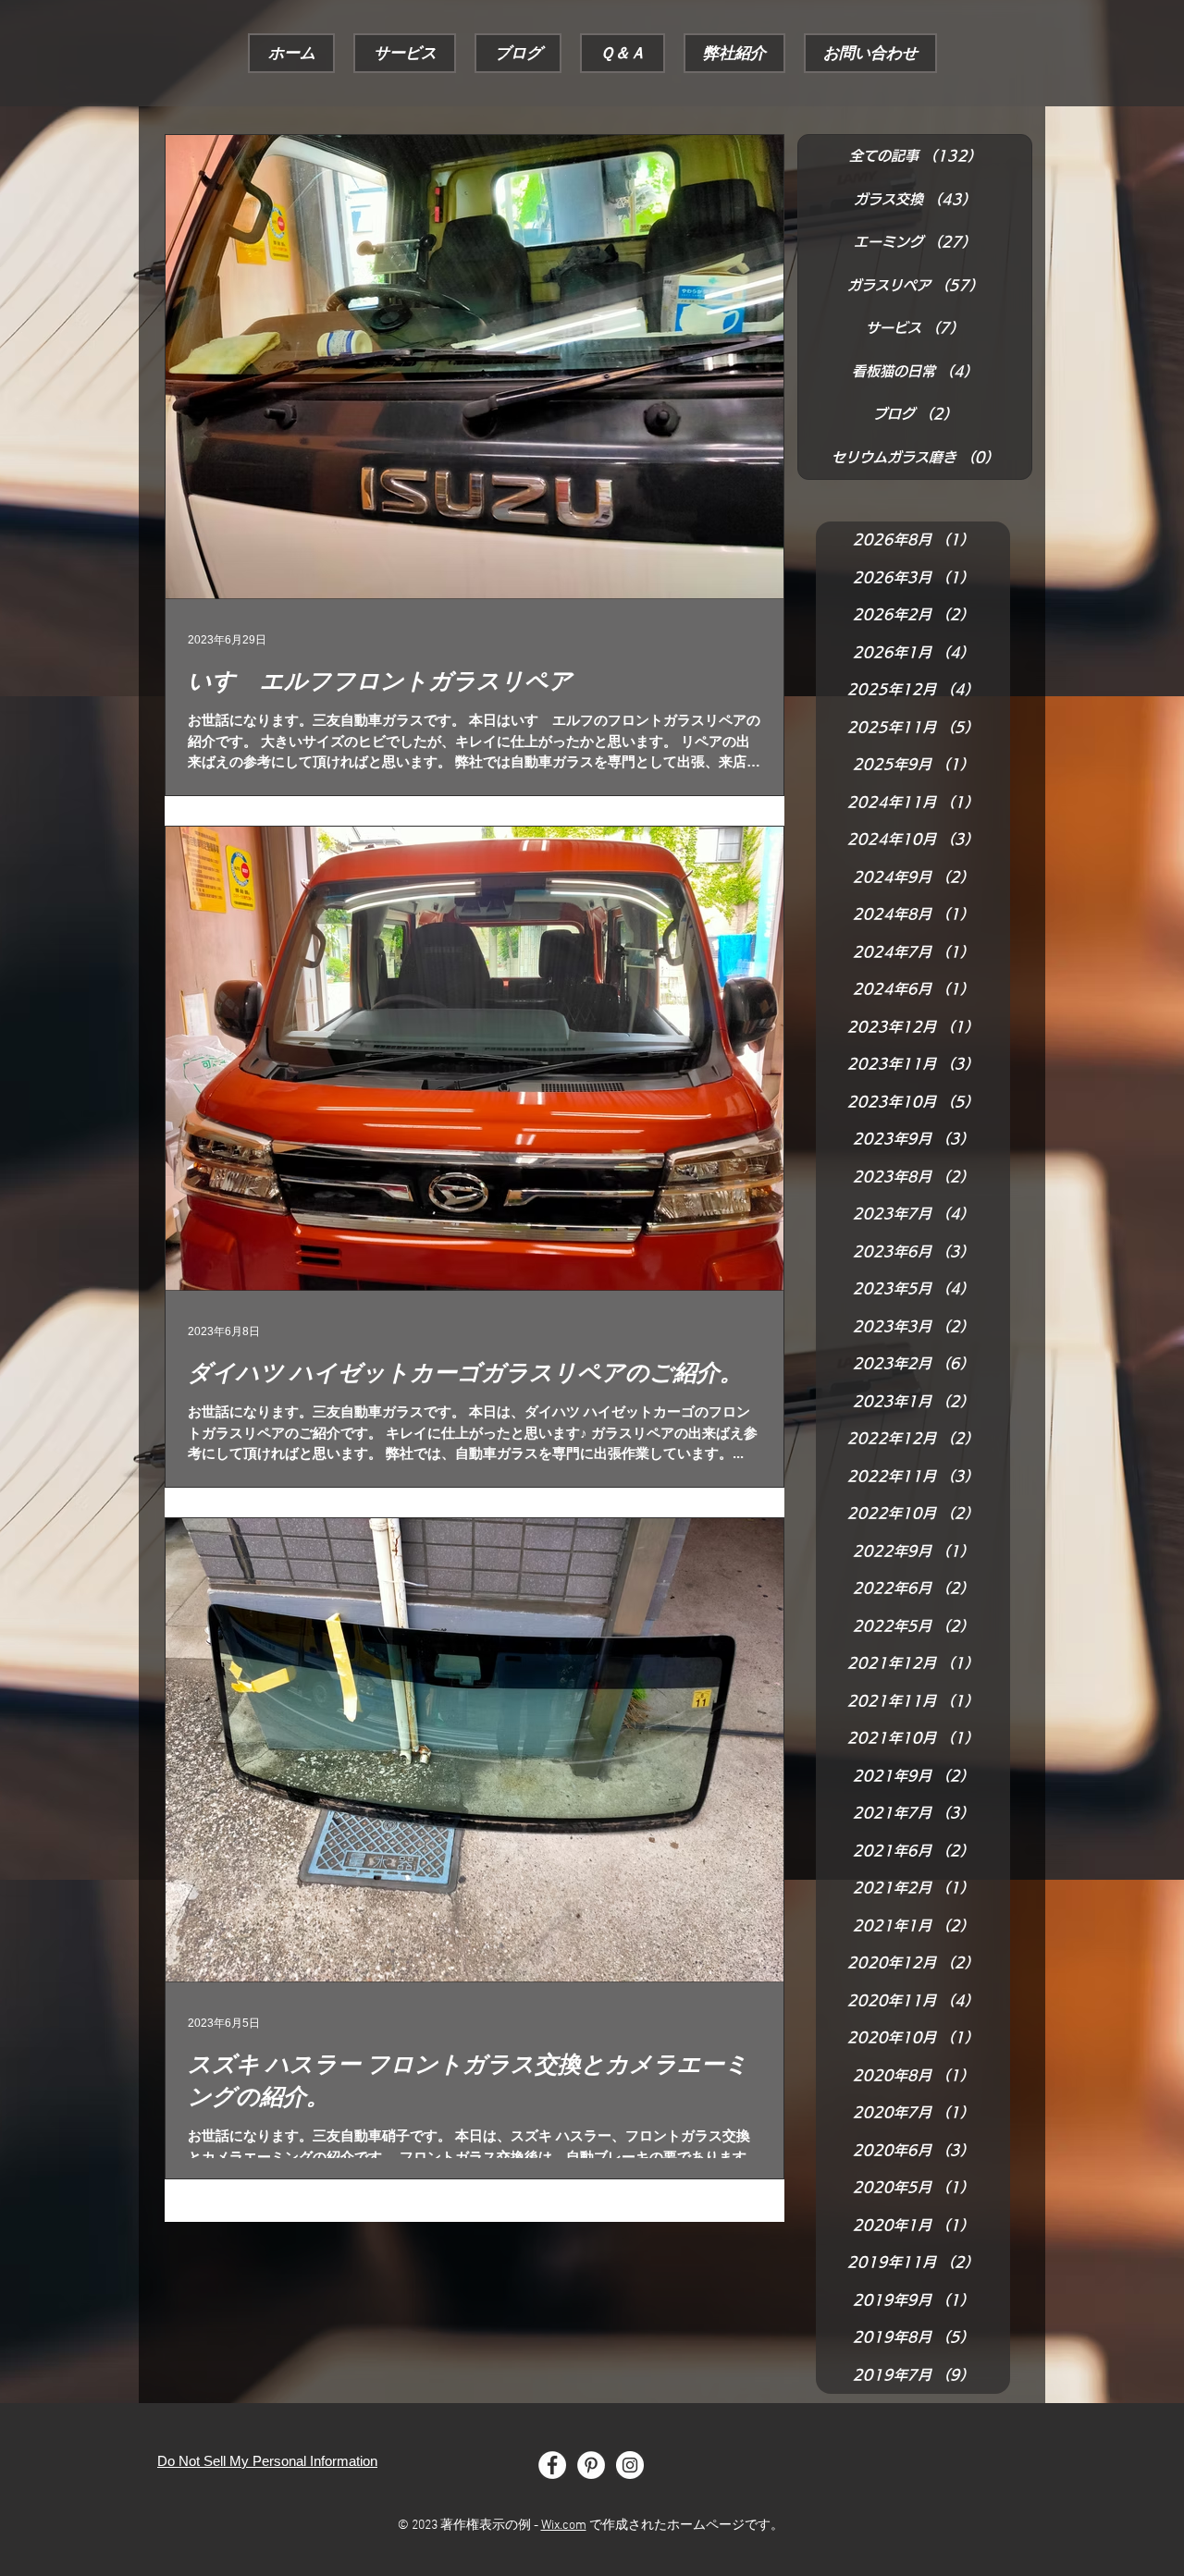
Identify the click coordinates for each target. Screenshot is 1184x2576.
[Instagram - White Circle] (630, 2465)
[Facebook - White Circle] (552, 2465)
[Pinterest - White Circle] (591, 2465)
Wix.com (564, 2526)
